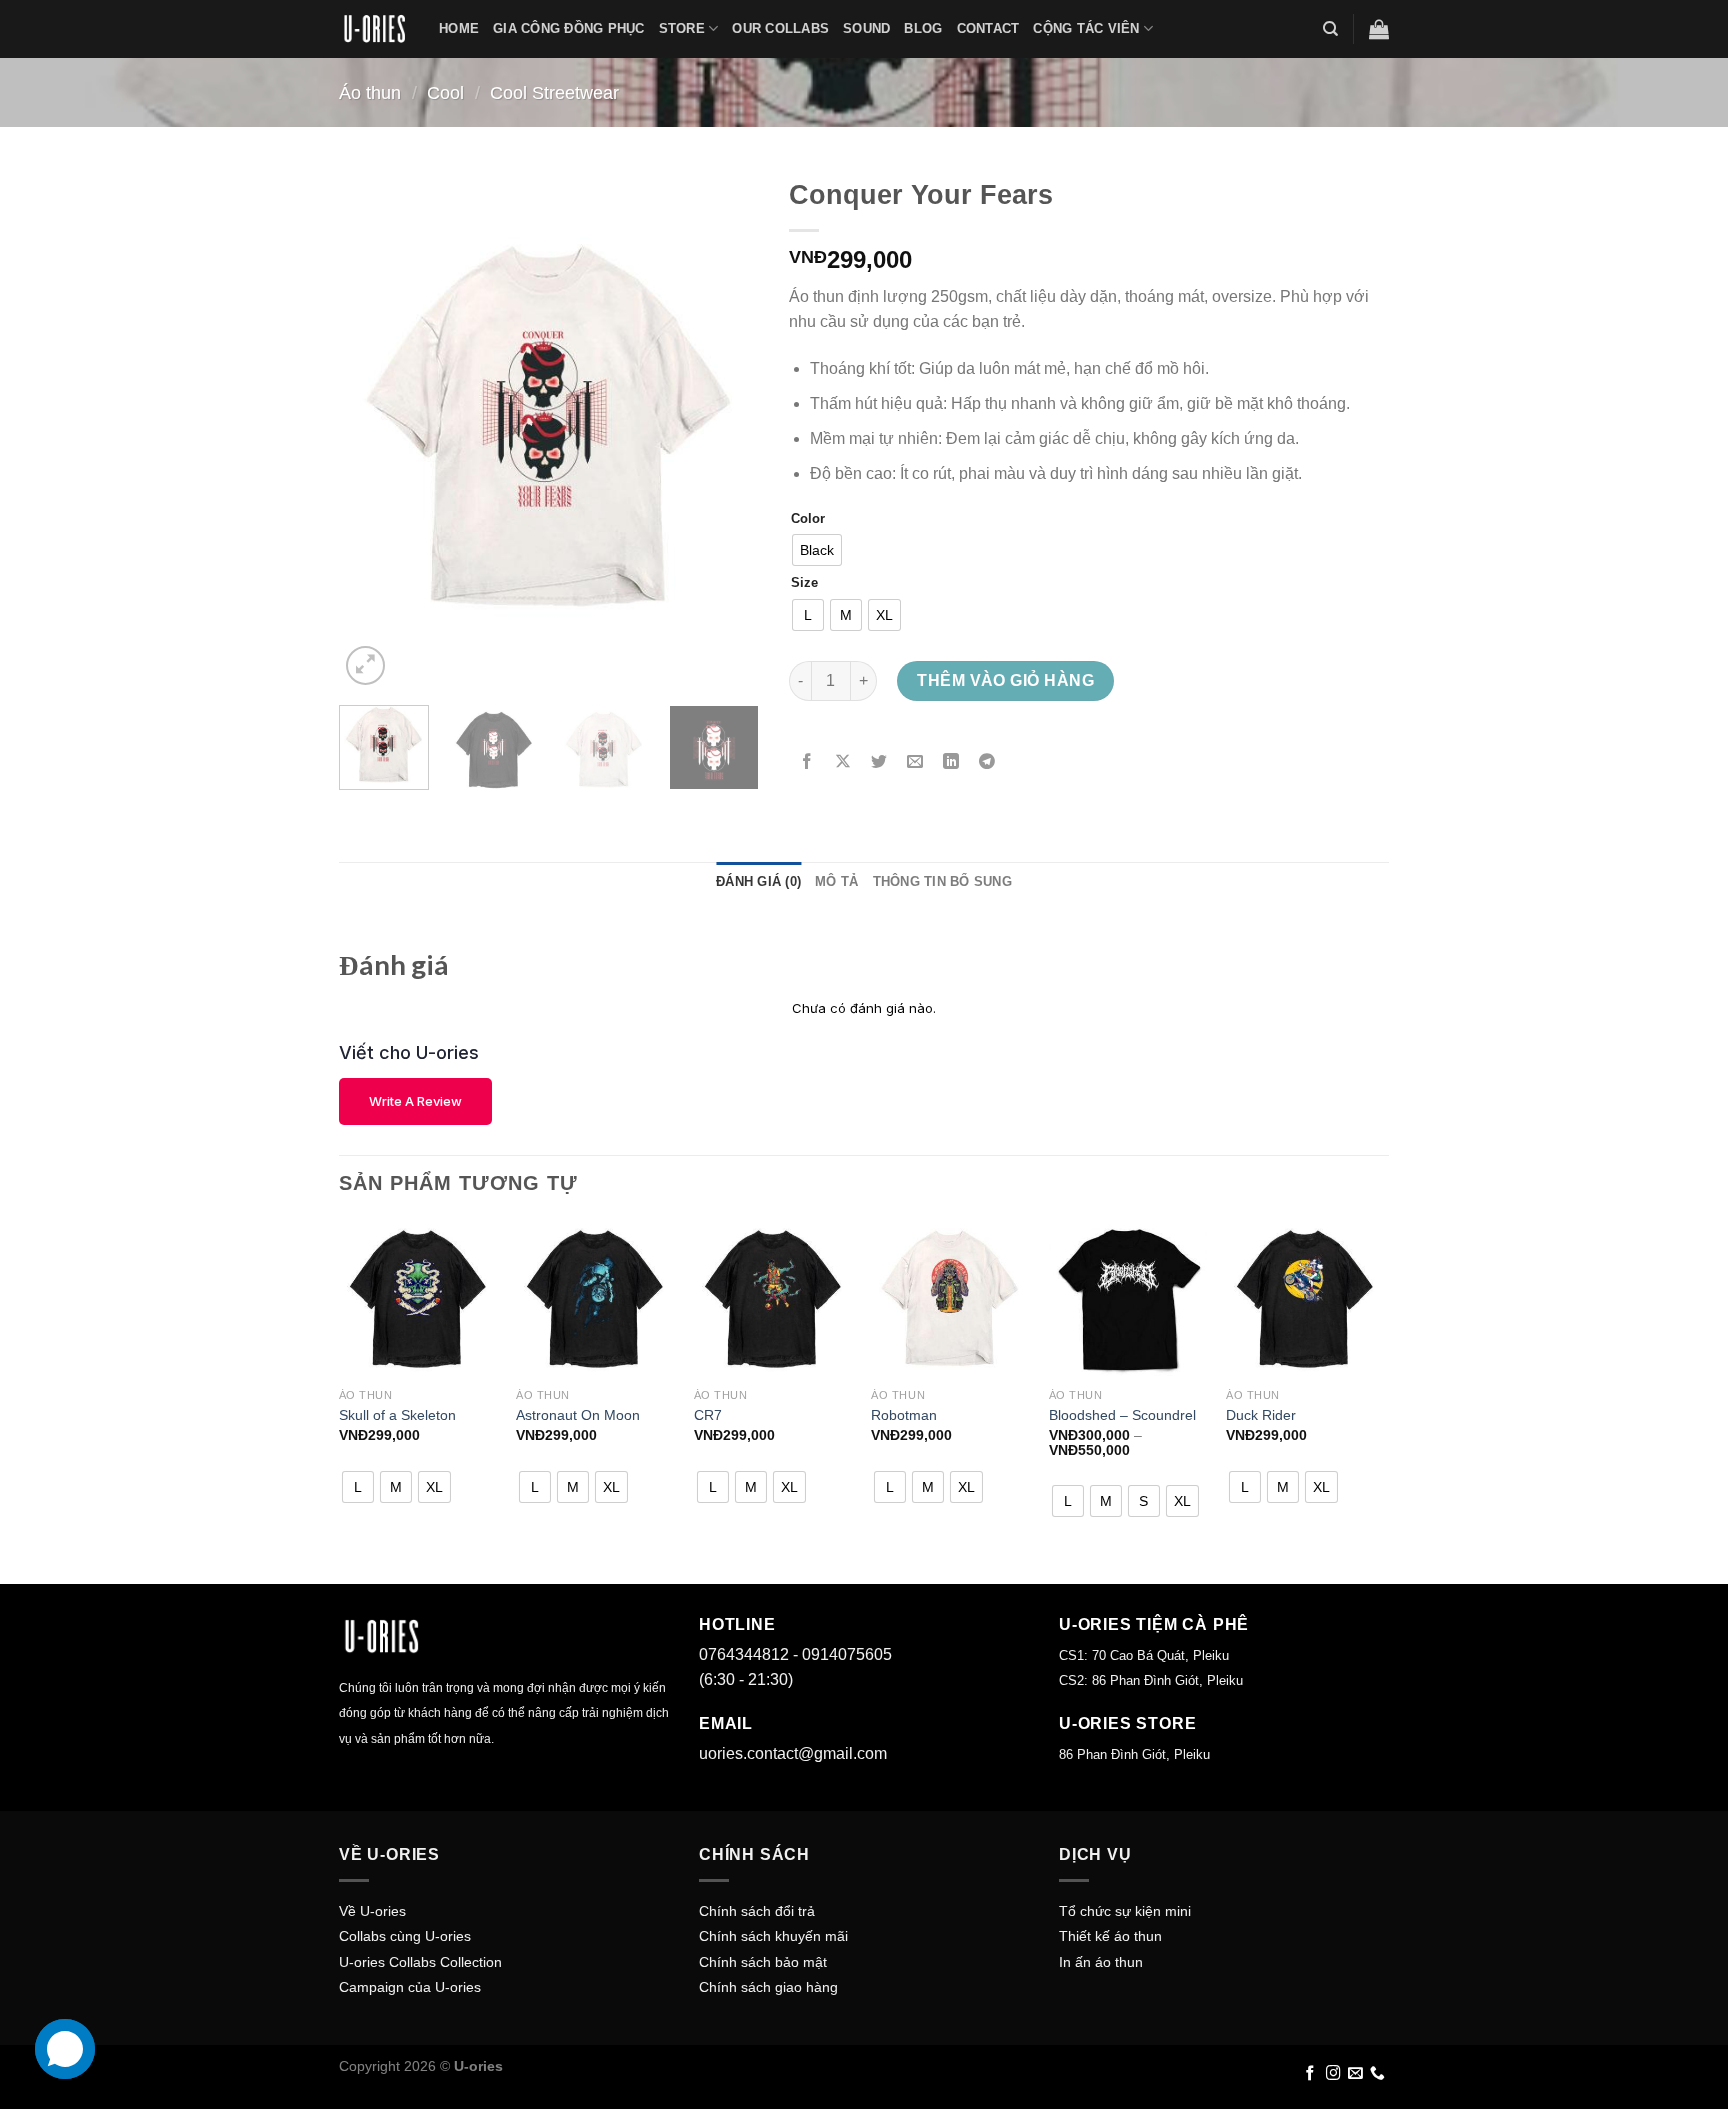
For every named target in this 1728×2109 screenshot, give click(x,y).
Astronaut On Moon (578, 1415)
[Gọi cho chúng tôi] (1377, 2074)
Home (459, 28)
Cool (445, 92)
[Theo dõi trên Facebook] (1310, 2074)
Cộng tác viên (1086, 28)
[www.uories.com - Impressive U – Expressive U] (374, 29)
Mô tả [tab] (836, 881)
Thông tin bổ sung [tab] (942, 881)
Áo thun (370, 92)
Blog (923, 28)
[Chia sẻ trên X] (843, 762)
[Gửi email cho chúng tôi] (1355, 2074)
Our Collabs (780, 28)
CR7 (708, 1415)
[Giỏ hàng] (1379, 29)
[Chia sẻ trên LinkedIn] (951, 762)
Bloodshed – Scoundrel (1122, 1415)
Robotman (904, 1415)
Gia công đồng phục (569, 28)
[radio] (817, 550)
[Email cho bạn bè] (915, 762)
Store (682, 28)
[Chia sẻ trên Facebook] (807, 762)
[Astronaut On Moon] (595, 1299)
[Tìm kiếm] (1330, 29)
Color (808, 519)
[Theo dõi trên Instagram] (1333, 2074)
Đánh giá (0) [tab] (758, 881)
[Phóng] (365, 665)
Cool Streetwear (554, 92)
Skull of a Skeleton (397, 1415)
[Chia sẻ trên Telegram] (987, 762)
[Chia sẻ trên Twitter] (879, 762)
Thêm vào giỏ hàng (1005, 680)
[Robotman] (950, 1299)
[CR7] (773, 1299)
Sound (866, 28)
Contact (988, 28)
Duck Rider (1261, 1415)
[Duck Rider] (1305, 1299)
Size (804, 583)
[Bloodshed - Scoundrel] (1128, 1299)
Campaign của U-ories (410, 1987)
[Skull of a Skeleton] (418, 1299)
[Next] (725, 428)
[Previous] (373, 428)
